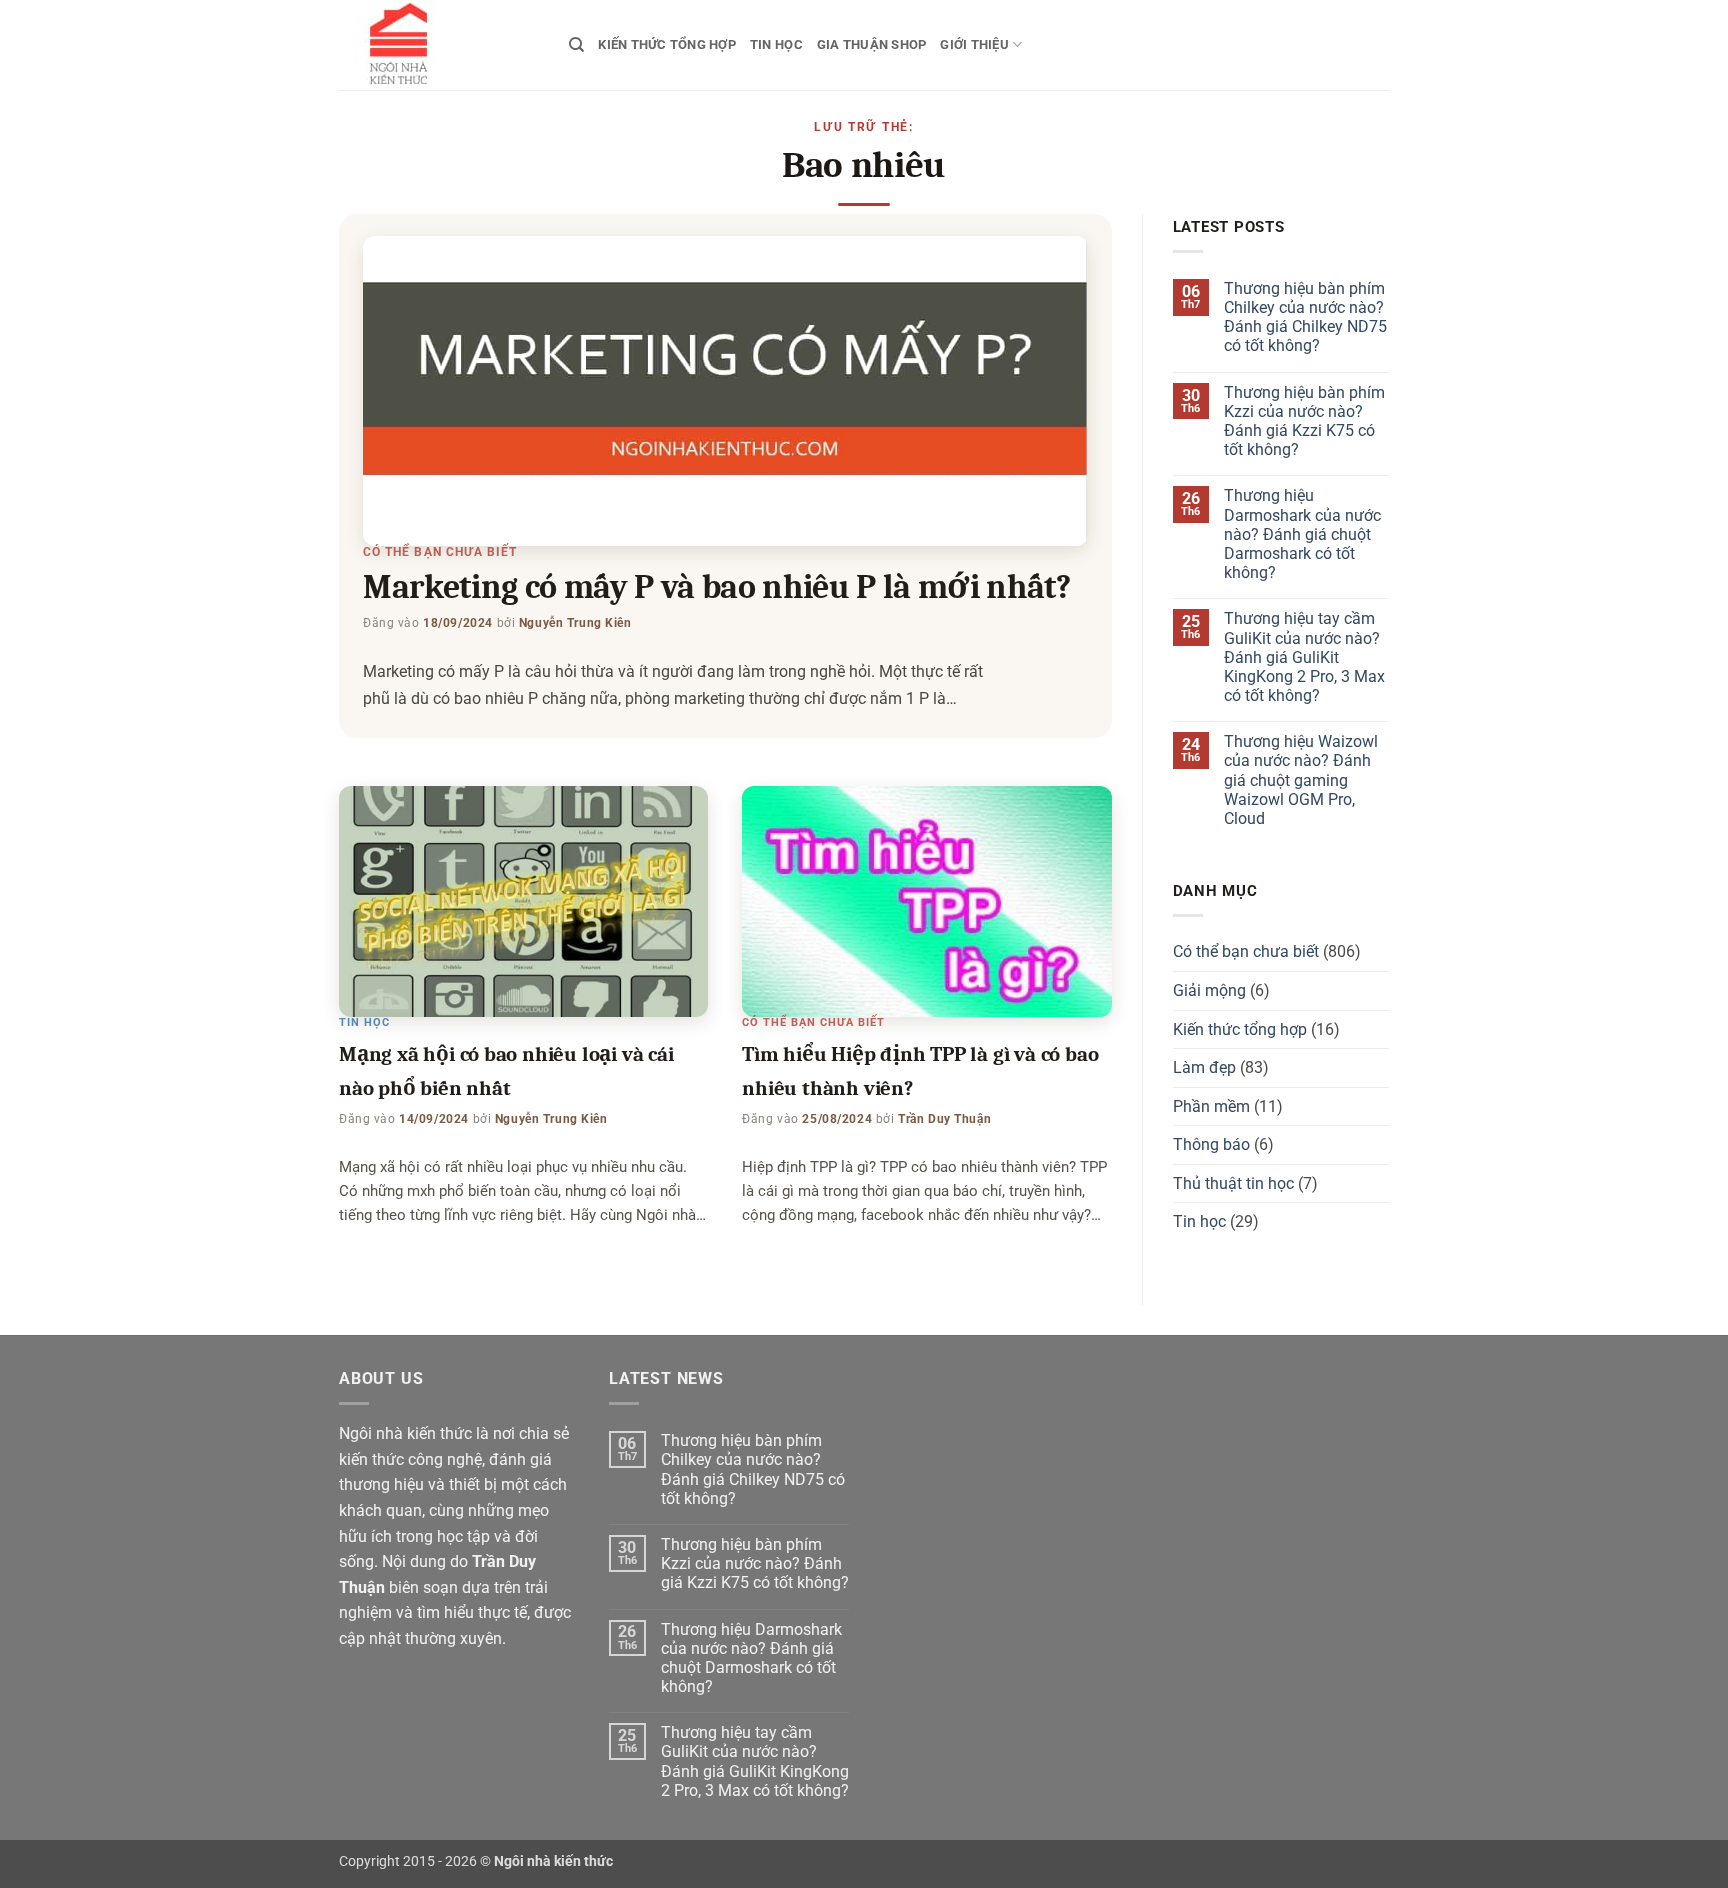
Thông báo (1211, 1144)
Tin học (776, 44)
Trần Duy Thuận (944, 1119)
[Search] (576, 45)
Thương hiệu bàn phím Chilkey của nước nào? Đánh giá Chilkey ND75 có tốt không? (1305, 317)
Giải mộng (1209, 990)
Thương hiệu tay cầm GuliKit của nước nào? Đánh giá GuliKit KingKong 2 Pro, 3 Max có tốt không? (1304, 657)
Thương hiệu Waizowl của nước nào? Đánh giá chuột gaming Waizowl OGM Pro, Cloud (1301, 780)
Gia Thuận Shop (872, 44)
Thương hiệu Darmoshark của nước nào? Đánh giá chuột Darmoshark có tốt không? (1302, 534)
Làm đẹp (1204, 1067)
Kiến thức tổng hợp (667, 44)
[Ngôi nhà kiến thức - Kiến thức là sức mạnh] (439, 45)
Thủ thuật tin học (1233, 1183)
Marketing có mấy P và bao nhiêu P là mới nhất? (717, 587)
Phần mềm (1211, 1106)
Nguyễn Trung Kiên (575, 623)
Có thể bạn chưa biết (440, 552)
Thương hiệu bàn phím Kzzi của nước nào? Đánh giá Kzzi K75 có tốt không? (1304, 421)
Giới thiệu (974, 44)
